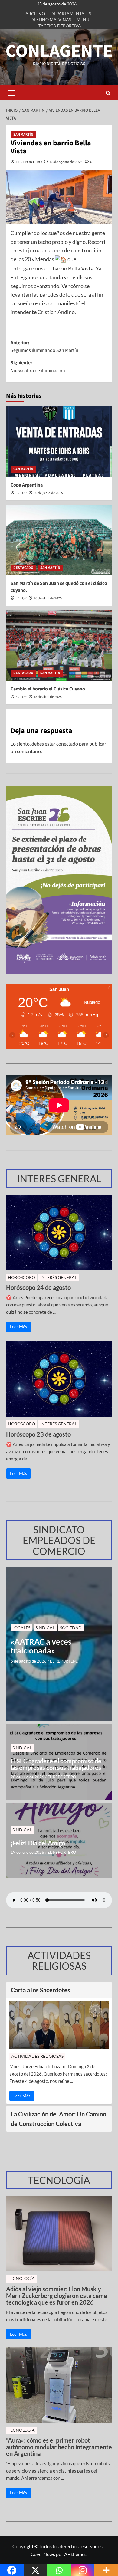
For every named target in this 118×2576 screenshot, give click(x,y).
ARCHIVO (35, 13)
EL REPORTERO (29, 162)
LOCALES (21, 1628)
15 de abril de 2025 (48, 697)
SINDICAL (45, 1628)
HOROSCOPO (21, 1277)
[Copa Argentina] (59, 442)
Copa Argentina (27, 485)
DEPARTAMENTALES (71, 13)
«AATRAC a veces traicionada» (41, 1646)
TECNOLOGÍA (21, 2278)
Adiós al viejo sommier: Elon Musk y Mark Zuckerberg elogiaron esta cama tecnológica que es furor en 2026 (56, 2296)
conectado (67, 744)
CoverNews (43, 2554)
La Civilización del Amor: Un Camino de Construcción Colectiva (59, 2119)
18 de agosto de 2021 (66, 162)
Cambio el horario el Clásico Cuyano (48, 689)
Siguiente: (38, 367)
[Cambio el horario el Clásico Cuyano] (59, 646)
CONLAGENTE (59, 51)
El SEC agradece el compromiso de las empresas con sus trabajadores (56, 1764)
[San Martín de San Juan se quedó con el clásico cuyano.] (59, 540)
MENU (83, 20)
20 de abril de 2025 (48, 598)
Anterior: (44, 347)
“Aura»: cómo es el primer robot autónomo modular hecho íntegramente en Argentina (59, 2447)
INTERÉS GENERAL (59, 1277)
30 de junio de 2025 (48, 493)
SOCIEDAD (71, 1628)
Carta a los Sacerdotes (41, 1990)
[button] (11, 93)
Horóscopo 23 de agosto (38, 1434)
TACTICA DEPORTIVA (60, 26)
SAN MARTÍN (23, 134)
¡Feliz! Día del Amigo (38, 1843)
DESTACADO (23, 568)
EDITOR (21, 493)
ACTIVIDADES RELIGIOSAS (37, 2056)
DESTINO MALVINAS (51, 20)
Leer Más (18, 1327)
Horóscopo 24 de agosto (38, 1287)
